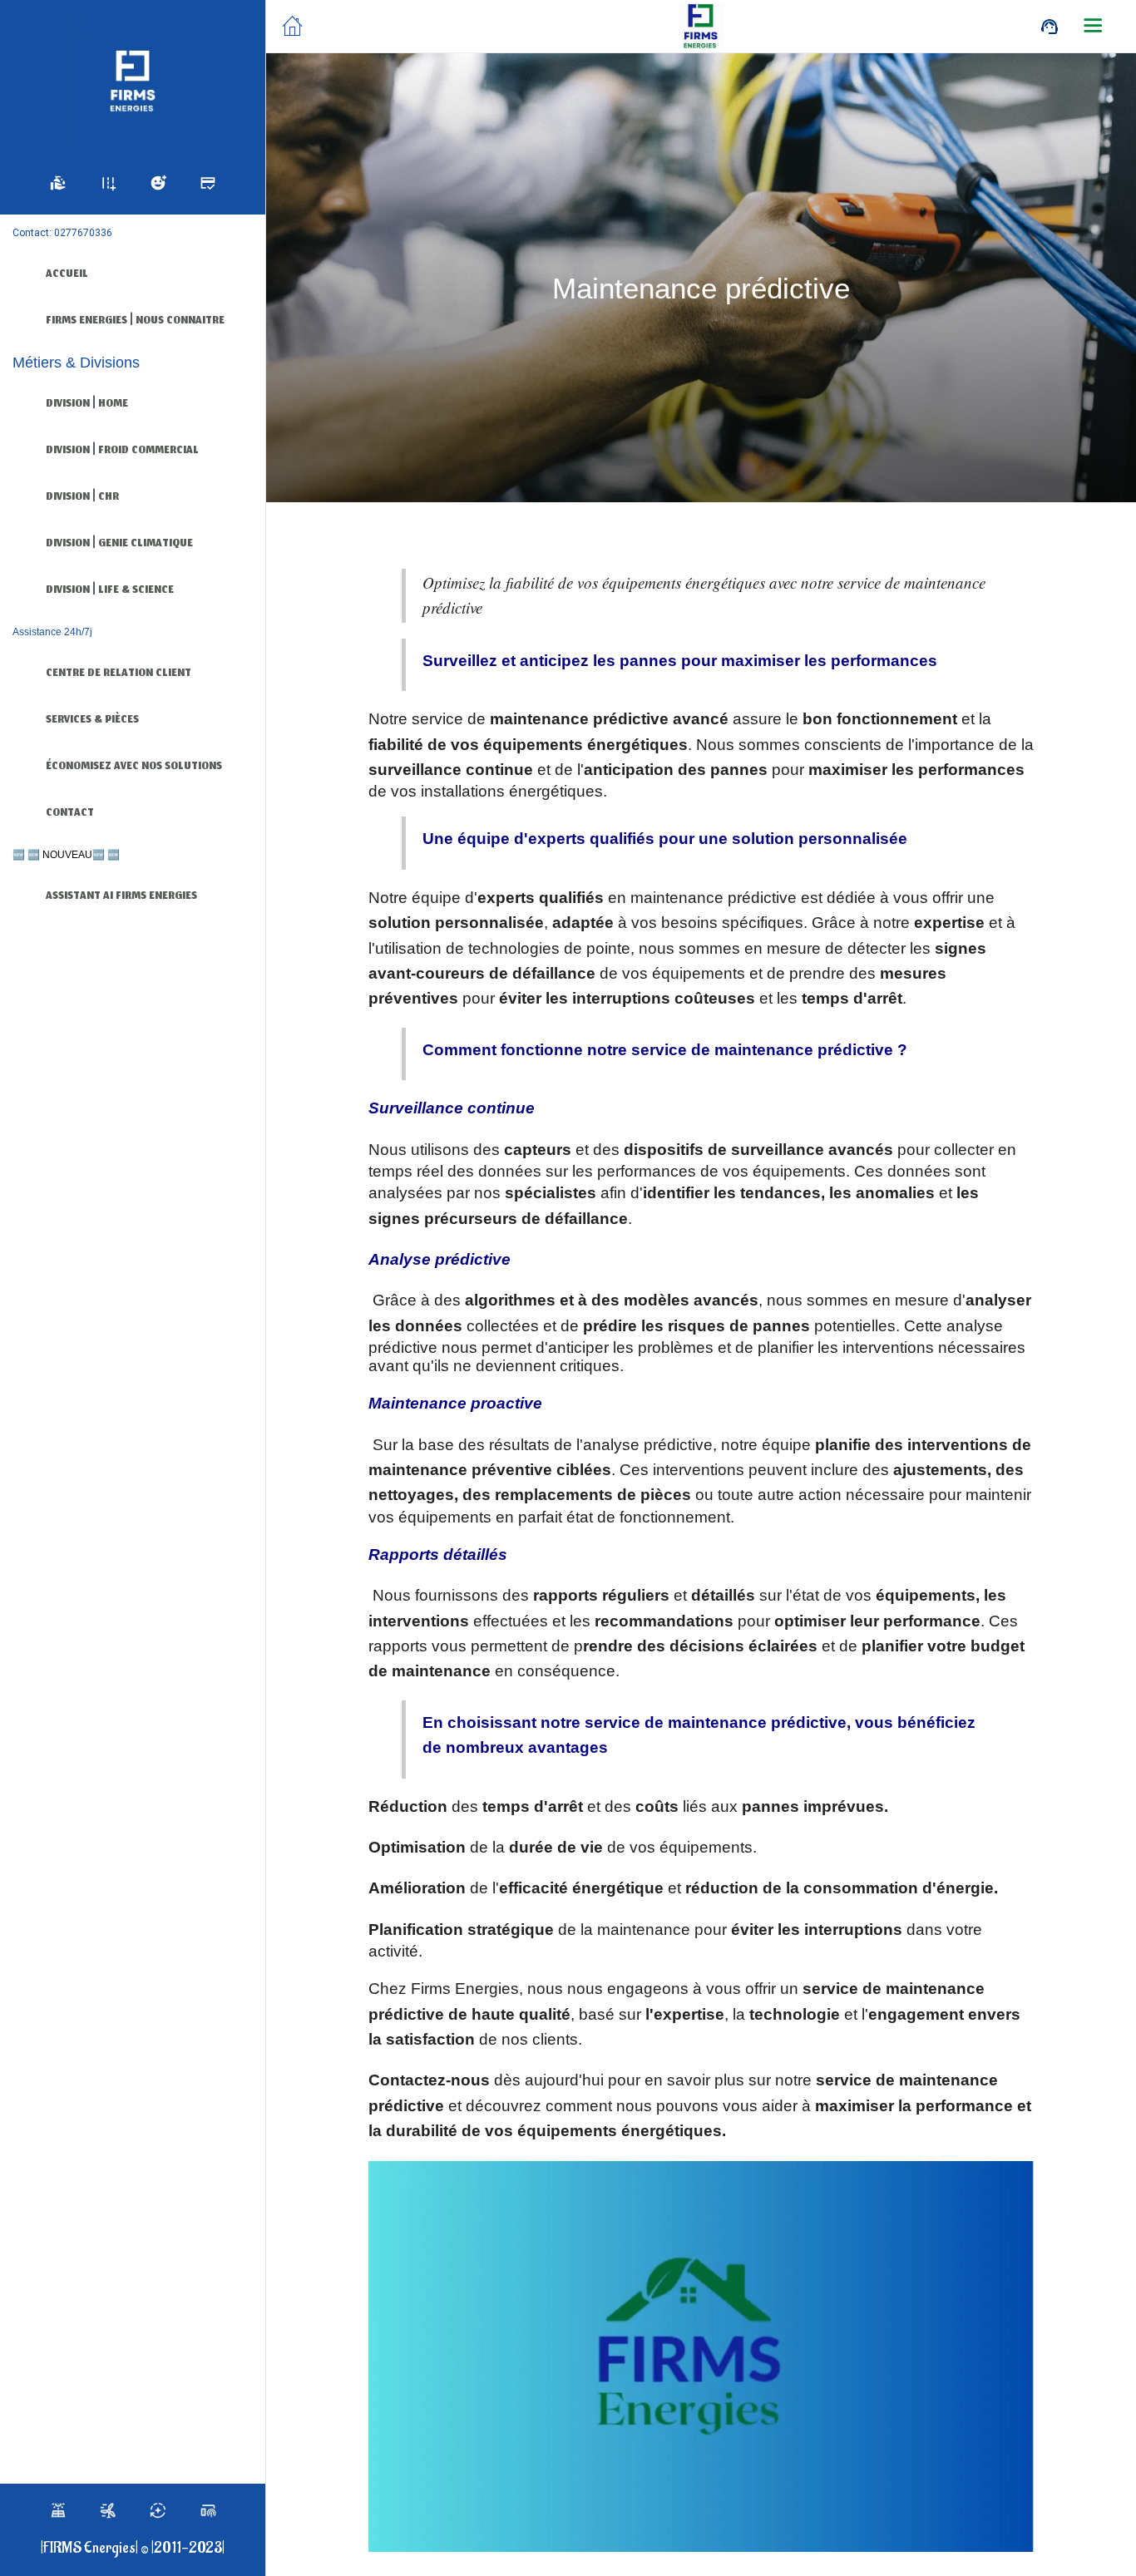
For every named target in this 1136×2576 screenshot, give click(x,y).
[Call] (1050, 27)
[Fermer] (293, 27)
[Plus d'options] (1093, 27)
